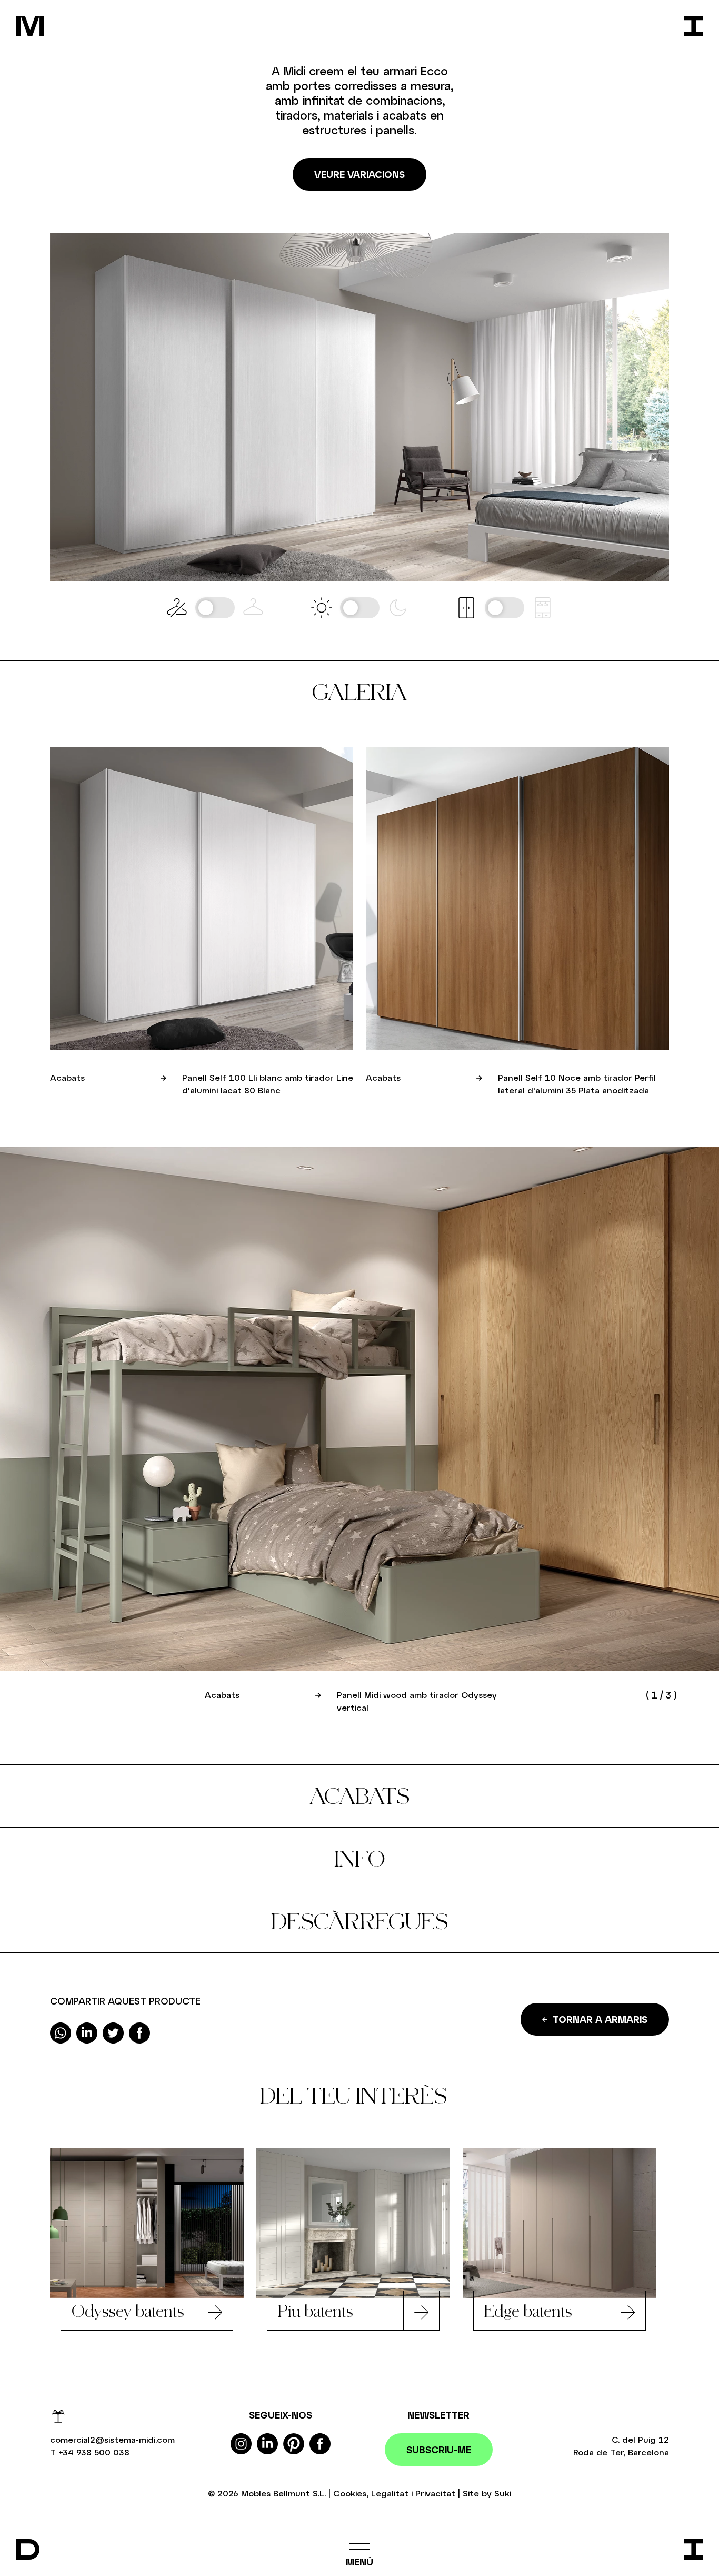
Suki (503, 2493)
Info (360, 1858)
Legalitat (390, 2493)
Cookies (350, 2493)
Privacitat (435, 2493)
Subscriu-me (439, 2450)
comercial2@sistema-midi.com (112, 2439)
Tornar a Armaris (600, 2019)
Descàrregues (359, 1921)
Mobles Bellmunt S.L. (283, 2493)
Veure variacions (359, 174)
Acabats (359, 1796)
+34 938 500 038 (94, 2452)
